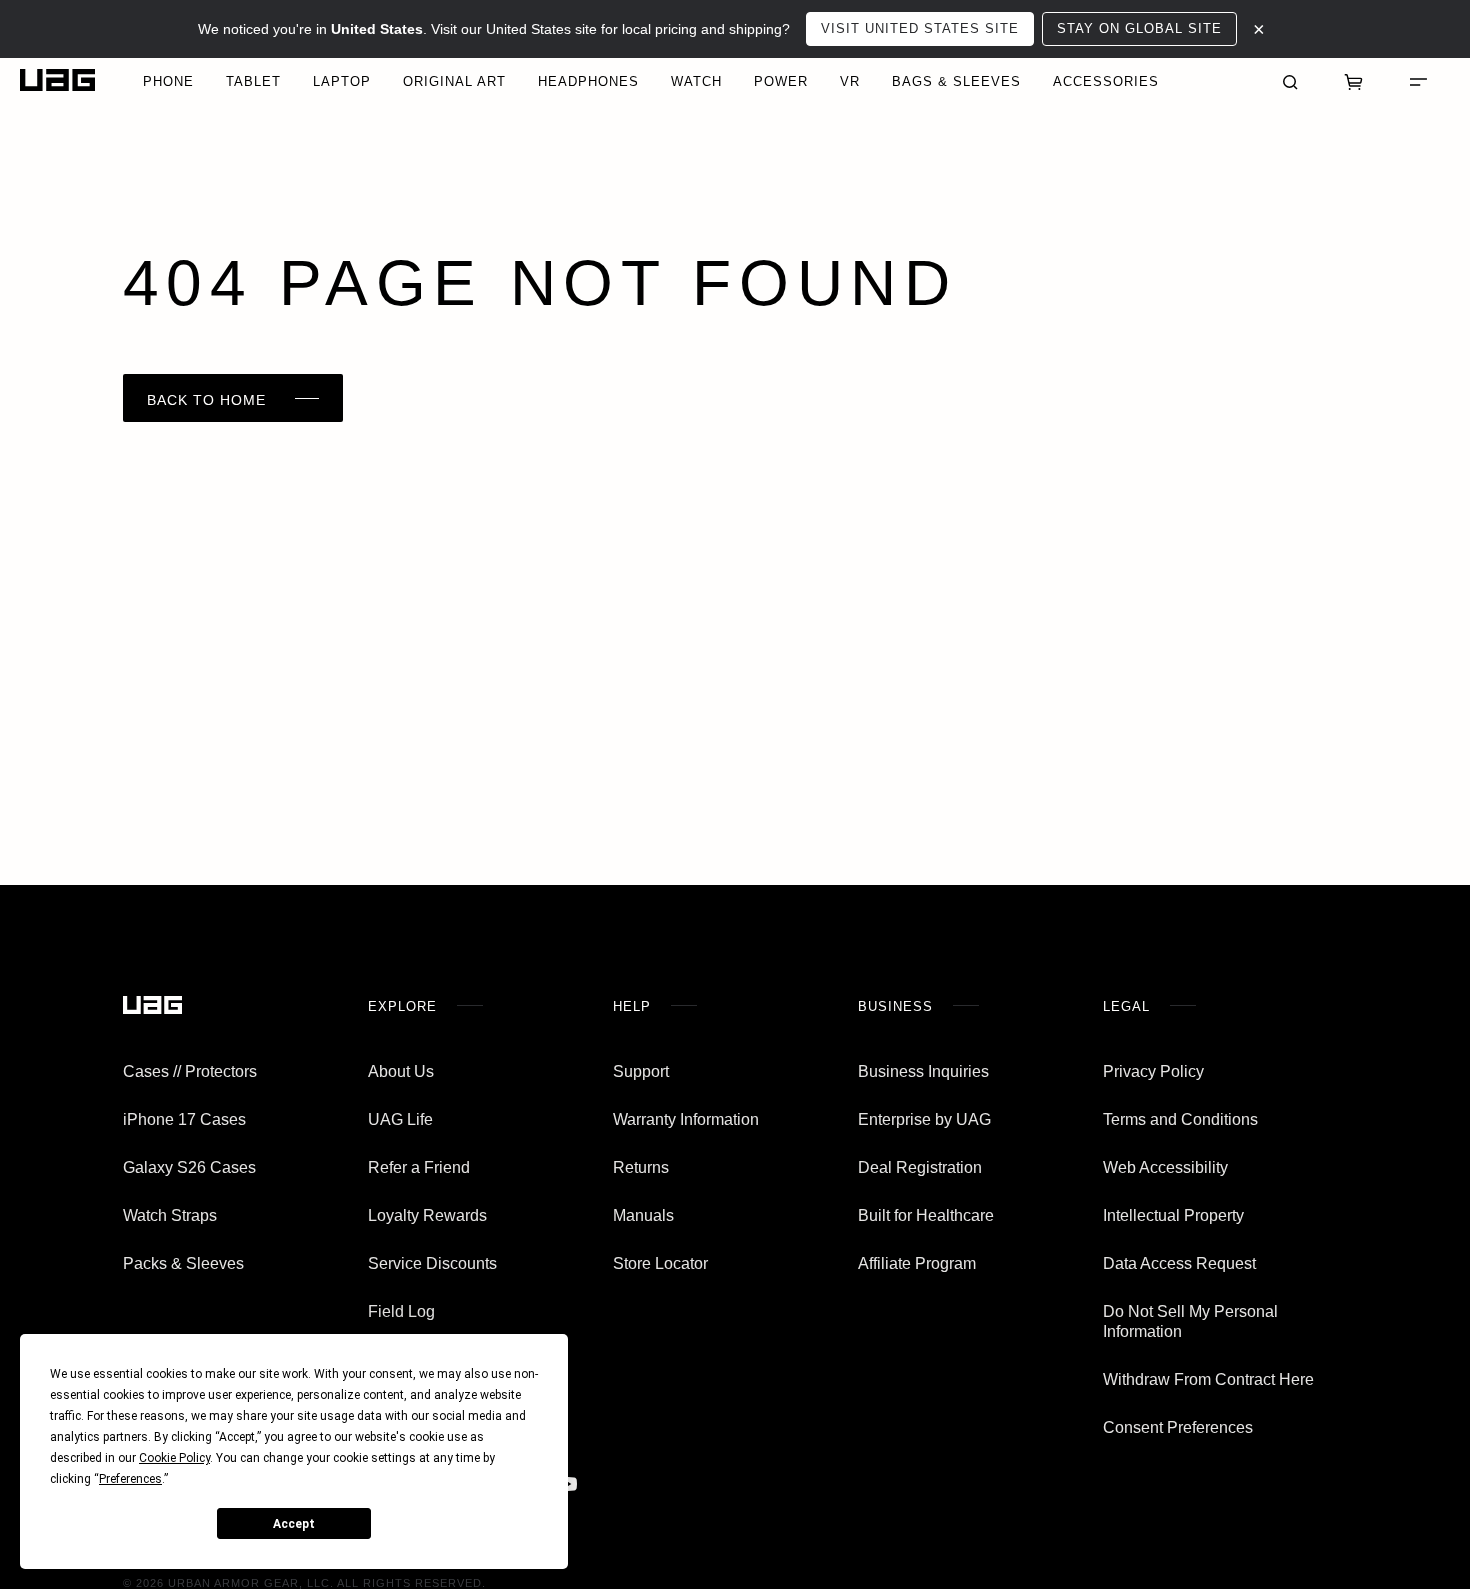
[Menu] (1418, 80)
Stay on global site (1139, 28)
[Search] (1290, 80)
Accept (294, 1524)
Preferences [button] (130, 1479)
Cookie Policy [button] (174, 1458)
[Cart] (1354, 80)
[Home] (57, 80)
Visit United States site (920, 28)
